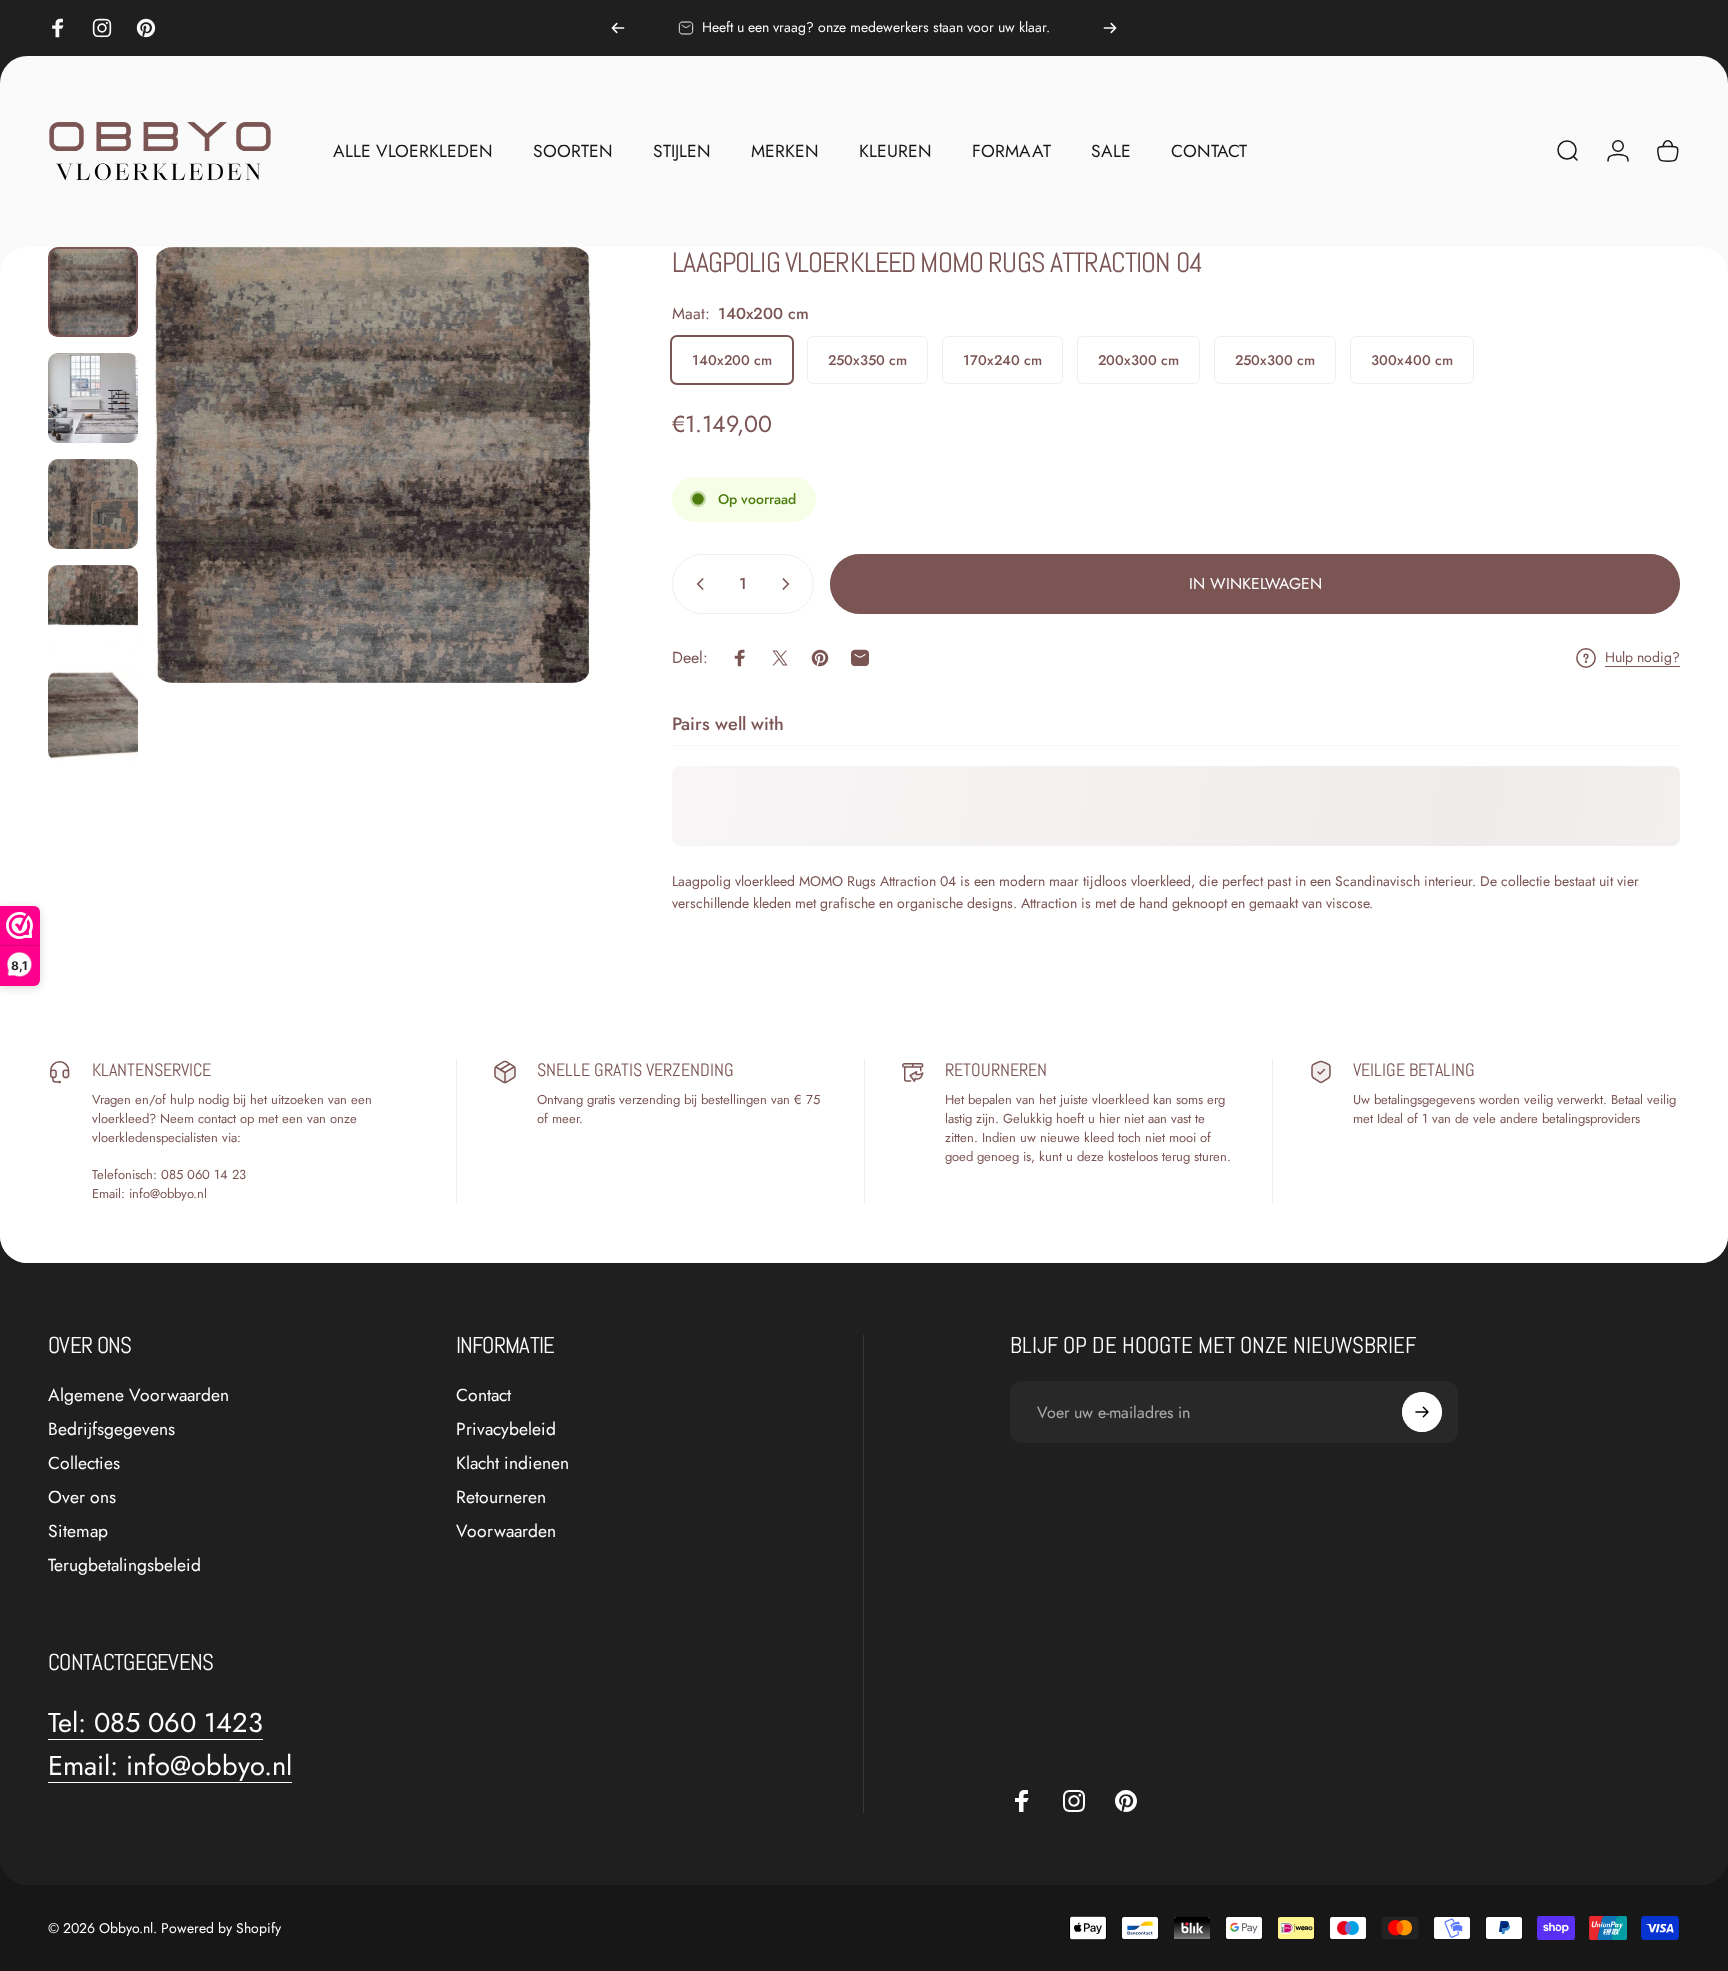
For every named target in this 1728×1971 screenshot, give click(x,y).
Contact (483, 1396)
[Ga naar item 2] (93, 398)
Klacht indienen (512, 1464)
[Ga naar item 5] (93, 716)
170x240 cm (1002, 360)
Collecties (84, 1464)
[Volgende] (1110, 28)
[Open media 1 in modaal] (372, 465)
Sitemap (78, 1532)
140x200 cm (732, 360)
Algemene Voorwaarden (138, 1396)
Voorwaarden (506, 1532)
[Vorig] (618, 28)
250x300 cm (1275, 360)
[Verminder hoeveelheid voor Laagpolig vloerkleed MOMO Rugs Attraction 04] (696, 584)
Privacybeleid (506, 1430)
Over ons (82, 1498)
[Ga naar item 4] (93, 610)
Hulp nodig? (1642, 658)
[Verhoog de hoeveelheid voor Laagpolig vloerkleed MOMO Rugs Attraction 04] (790, 584)
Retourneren (501, 1498)
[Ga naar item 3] (93, 504)
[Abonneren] (1422, 1412)
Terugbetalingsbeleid (124, 1566)
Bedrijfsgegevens (111, 1430)
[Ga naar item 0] (93, 292)
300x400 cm (1412, 360)
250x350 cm (867, 360)
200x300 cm (1138, 360)
